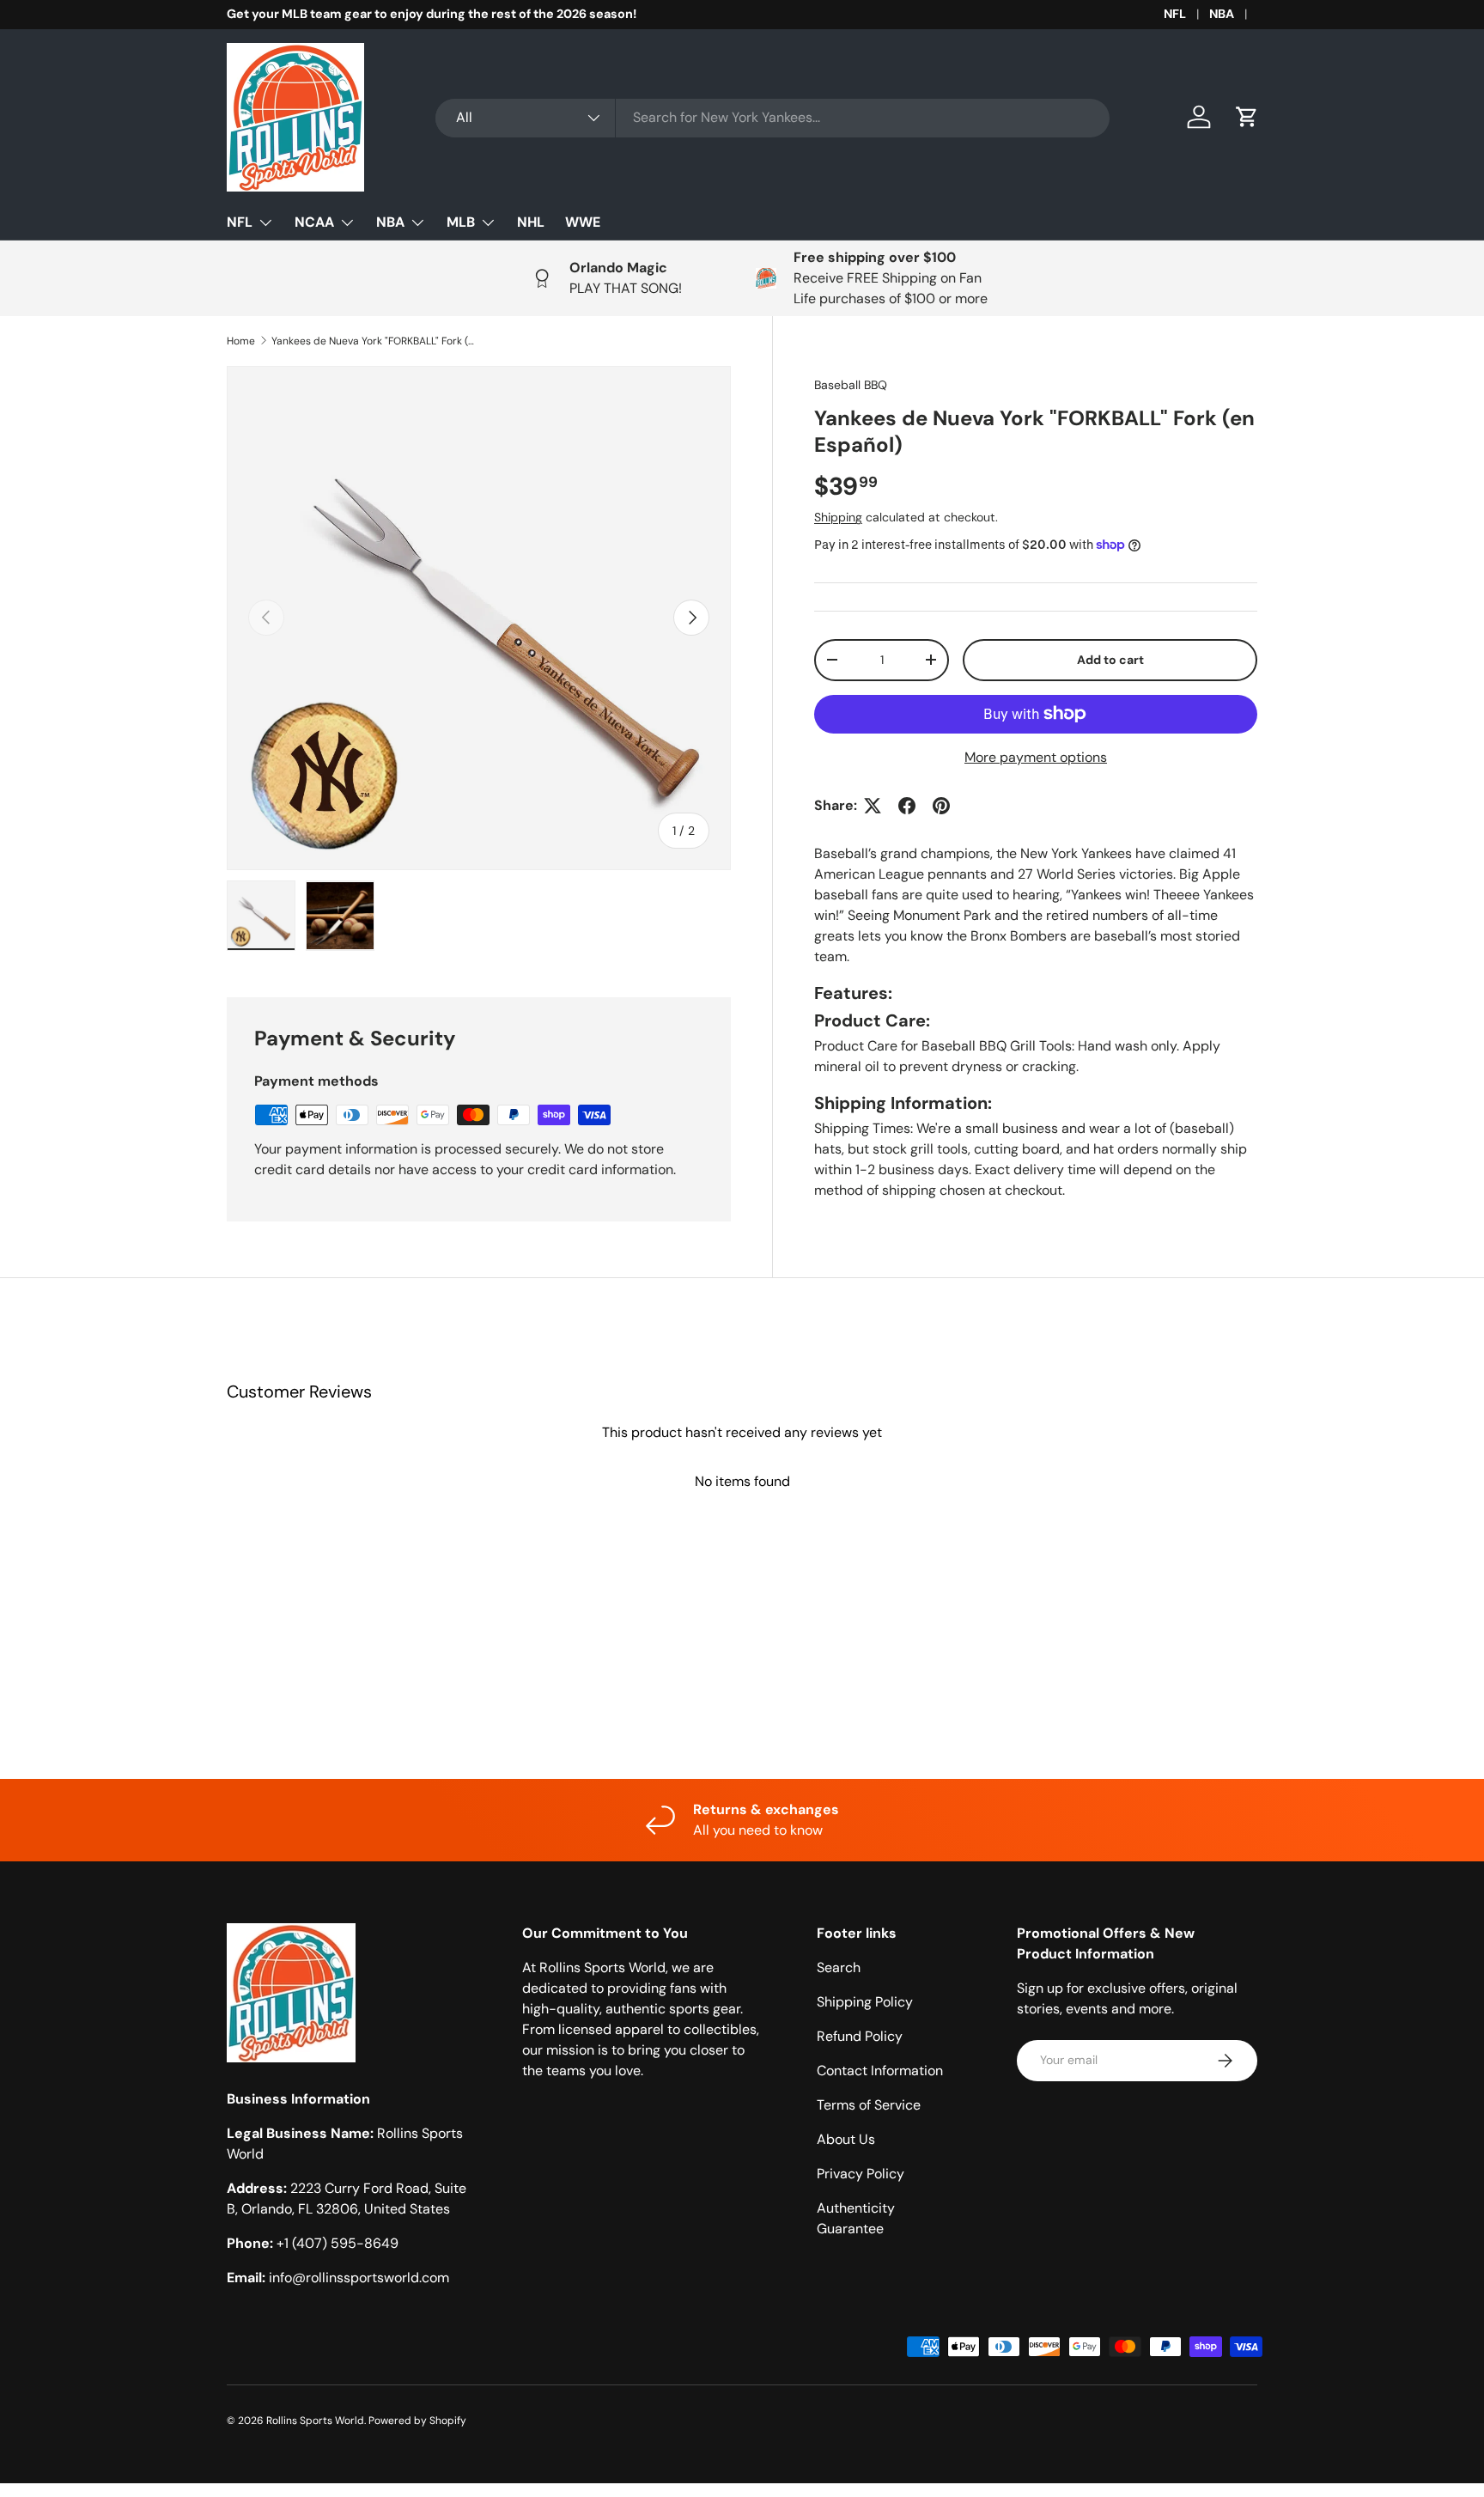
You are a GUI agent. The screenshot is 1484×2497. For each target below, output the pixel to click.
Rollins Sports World (315, 2421)
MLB (461, 222)
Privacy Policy (861, 2174)
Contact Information (880, 2071)
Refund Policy (860, 2036)
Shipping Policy (865, 2002)
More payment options (1036, 757)
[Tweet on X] (873, 806)
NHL (531, 222)
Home (241, 341)
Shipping (838, 517)
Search (839, 1967)
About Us (846, 2139)
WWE (583, 222)
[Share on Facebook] (907, 806)
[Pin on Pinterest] (941, 806)
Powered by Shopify (417, 2421)
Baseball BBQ (851, 385)
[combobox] (772, 117)
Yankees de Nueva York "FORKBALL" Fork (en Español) (374, 341)
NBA (1222, 14)
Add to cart (1110, 660)
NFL (1175, 14)
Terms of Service (869, 2105)
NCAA (314, 222)
